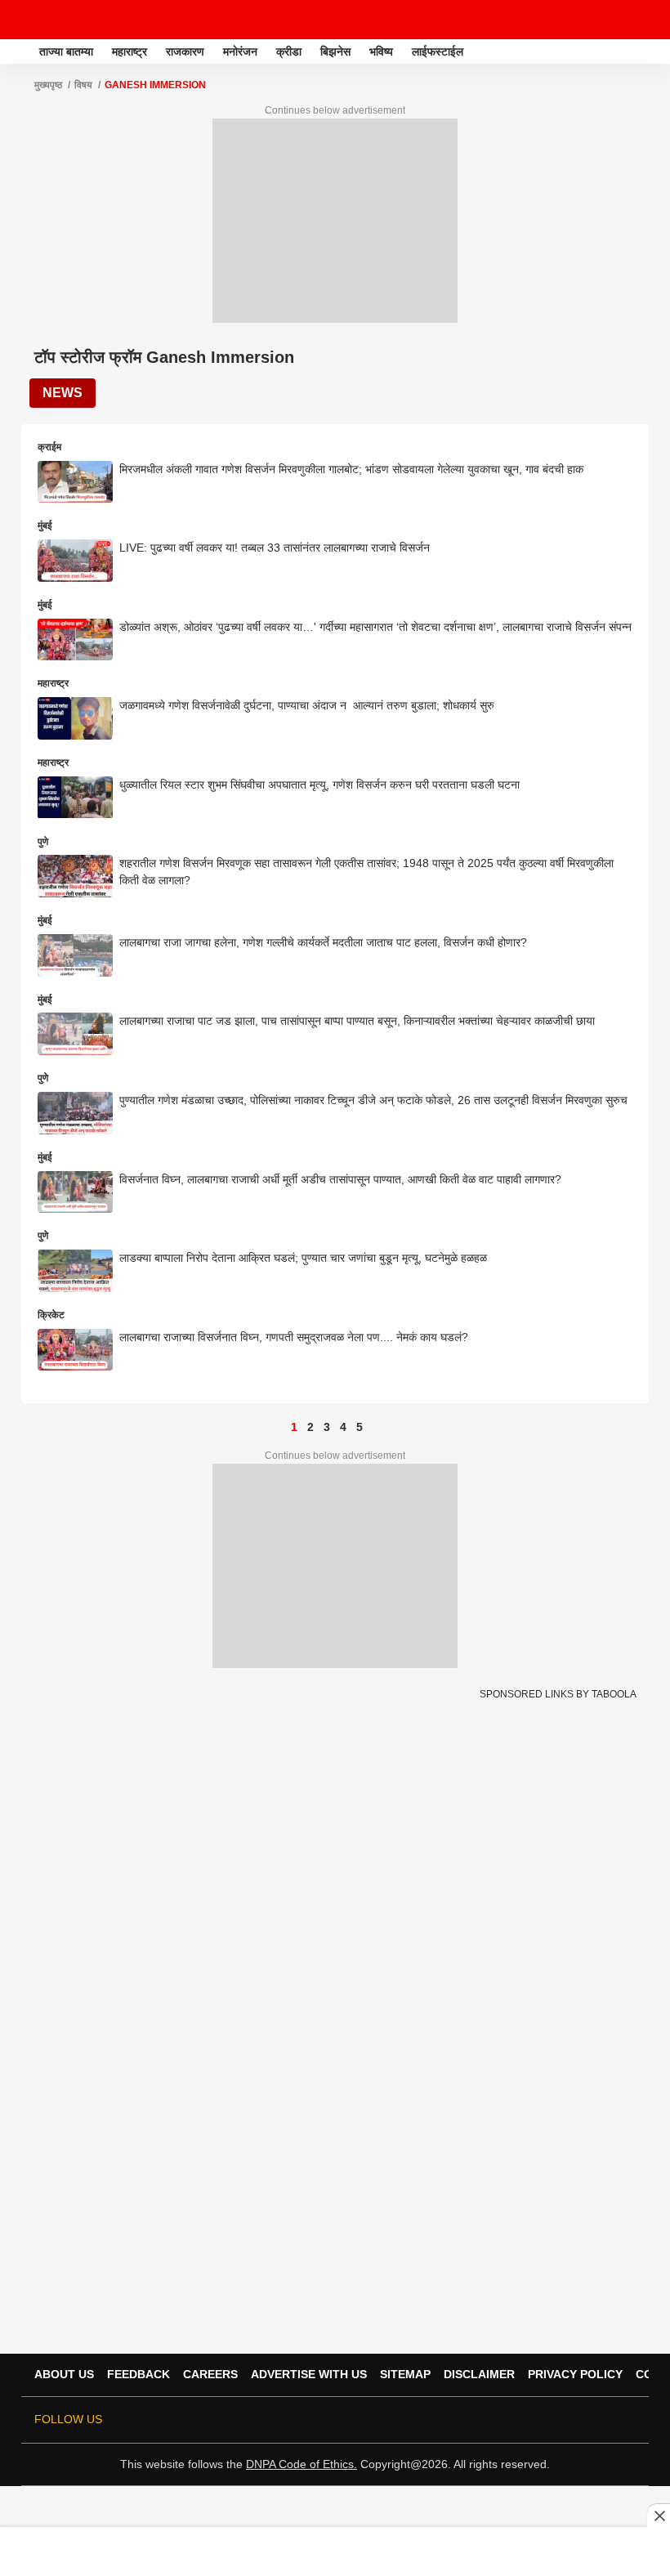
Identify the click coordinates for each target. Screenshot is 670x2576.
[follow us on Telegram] (603, 2420)
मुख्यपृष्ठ (48, 85)
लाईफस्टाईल (438, 51)
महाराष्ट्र (130, 51)
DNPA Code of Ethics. (301, 2464)
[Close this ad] (659, 2516)
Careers (210, 2374)
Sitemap (405, 2374)
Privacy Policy (575, 2374)
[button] (656, 49)
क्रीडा (289, 51)
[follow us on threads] (534, 2420)
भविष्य (381, 51)
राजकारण (185, 51)
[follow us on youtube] (557, 2420)
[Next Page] (376, 1427)
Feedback (138, 2374)
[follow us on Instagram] (580, 2420)
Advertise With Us (309, 2374)
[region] (335, 2551)
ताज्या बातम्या (66, 51)
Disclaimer (479, 2374)
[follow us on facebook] (511, 2420)
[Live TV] (619, 20)
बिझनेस (335, 51)
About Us (64, 2374)
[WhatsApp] (647, 20)
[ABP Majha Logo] (56, 20)
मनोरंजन (240, 51)
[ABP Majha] (18, 51)
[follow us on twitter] (489, 2420)
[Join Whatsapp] (626, 2420)
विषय (83, 85)
